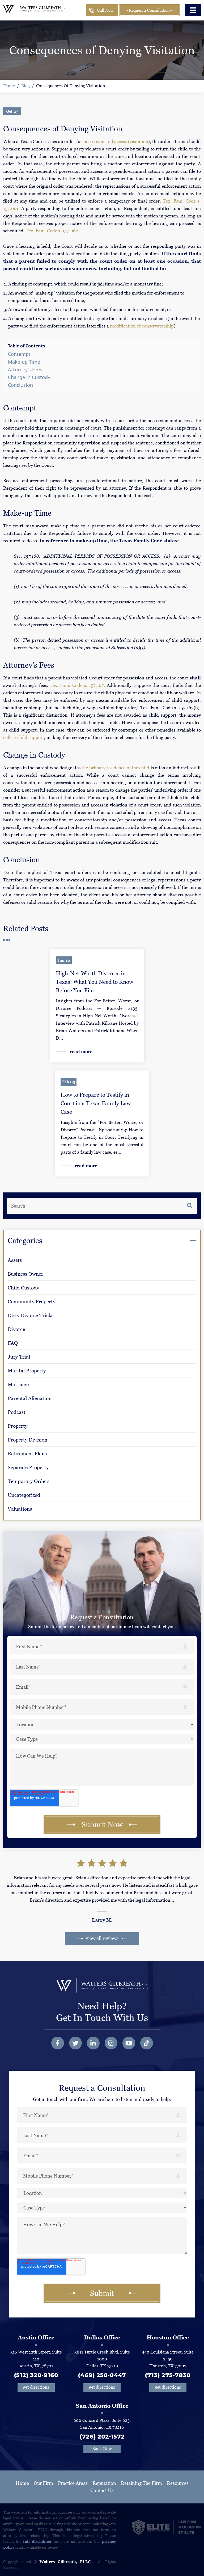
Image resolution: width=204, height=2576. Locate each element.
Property (18, 1426)
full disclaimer (37, 2541)
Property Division (27, 1440)
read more (81, 1052)
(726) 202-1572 (102, 2437)
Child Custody (23, 1288)
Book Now (102, 2449)
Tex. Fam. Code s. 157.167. (77, 685)
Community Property (31, 1302)
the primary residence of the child (115, 768)
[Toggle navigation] (193, 10)
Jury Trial (19, 1357)
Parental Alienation (30, 1398)
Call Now (105, 10)
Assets (15, 1260)
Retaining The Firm (141, 2483)
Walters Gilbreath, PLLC (65, 2562)
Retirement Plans (27, 1454)
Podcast (17, 1412)
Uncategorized (24, 1495)
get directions (36, 2387)
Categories (25, 1241)
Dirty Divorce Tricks (31, 1315)
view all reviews (102, 1938)
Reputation (104, 2483)
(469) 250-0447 (102, 2375)
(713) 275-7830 (168, 2375)
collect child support (24, 737)
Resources (178, 2483)
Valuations (20, 1509)
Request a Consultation (149, 10)
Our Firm (43, 2483)
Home (9, 86)
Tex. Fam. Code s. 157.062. (53, 231)
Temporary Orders (29, 1481)
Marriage (18, 1384)
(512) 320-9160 (36, 2375)
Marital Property (27, 1371)
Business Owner (25, 1274)
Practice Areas (73, 2483)
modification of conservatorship (142, 326)
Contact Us (102, 2490)
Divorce (16, 1329)
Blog (25, 86)
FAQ (13, 1343)
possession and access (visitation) (117, 141)
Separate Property (28, 1467)
